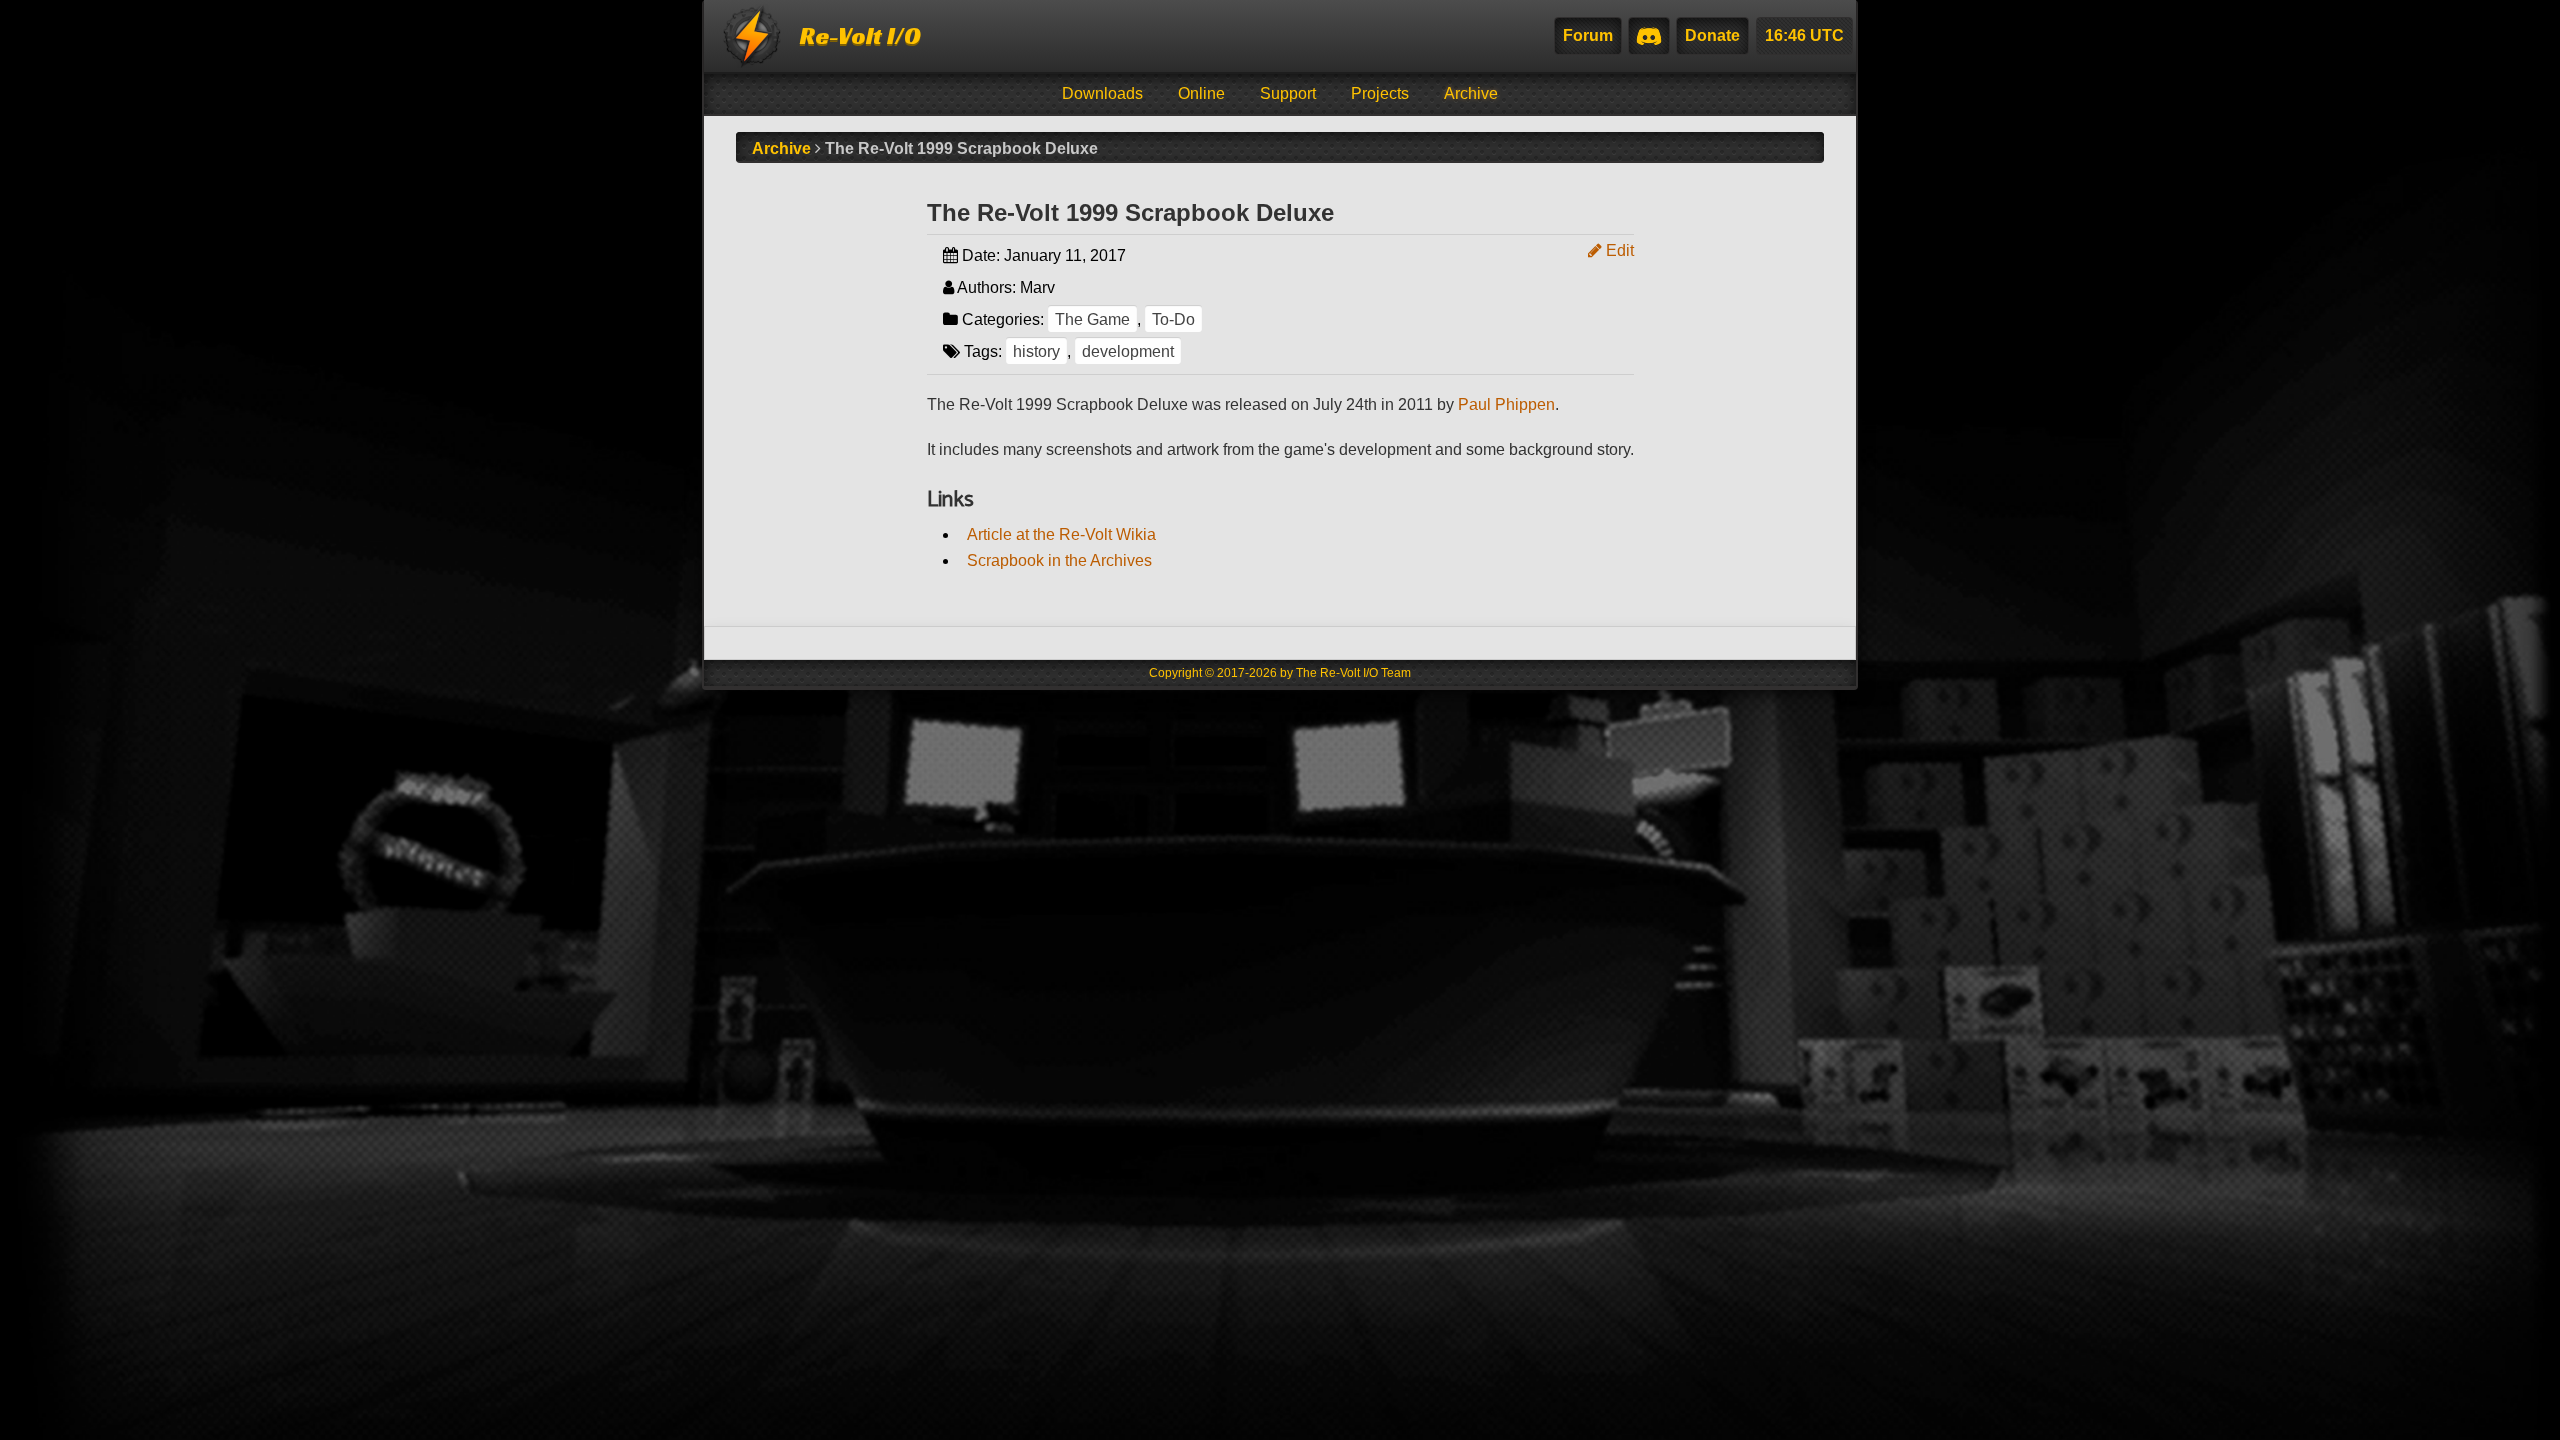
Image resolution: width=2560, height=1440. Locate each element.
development (1128, 351)
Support (1288, 93)
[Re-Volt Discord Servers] (1649, 36)
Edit (1618, 250)
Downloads (1102, 93)
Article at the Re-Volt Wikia (1061, 534)
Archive (1471, 93)
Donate (1712, 35)
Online (1201, 93)
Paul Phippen (1506, 404)
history (1036, 351)
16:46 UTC (1804, 35)
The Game (1092, 319)
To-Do (1173, 319)
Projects (1380, 93)
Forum (1588, 35)
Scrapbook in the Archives (1059, 560)
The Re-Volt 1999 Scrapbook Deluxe (1130, 212)
